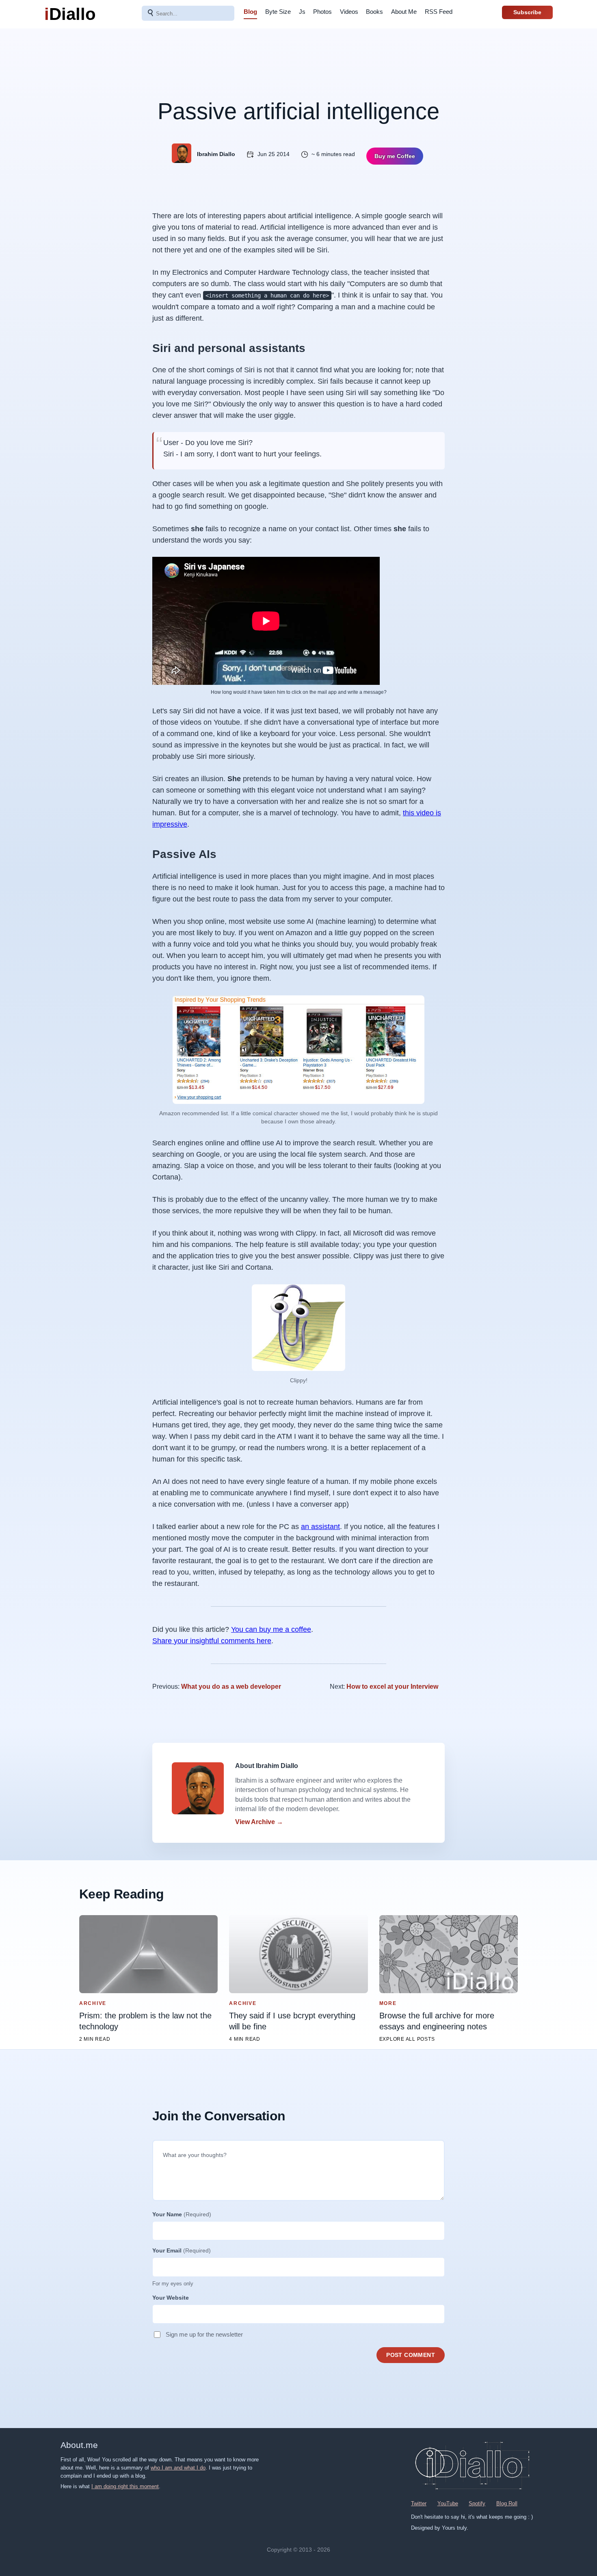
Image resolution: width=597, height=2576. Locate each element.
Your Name (182, 2214)
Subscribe (527, 12)
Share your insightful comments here (212, 1641)
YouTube (448, 2503)
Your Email (182, 2250)
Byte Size (278, 12)
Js (302, 12)
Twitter (419, 2503)
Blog (250, 12)
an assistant (320, 1527)
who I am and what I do (178, 2468)
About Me (404, 12)
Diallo (70, 14)
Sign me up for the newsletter (204, 2334)
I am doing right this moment (125, 2486)
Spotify (477, 2503)
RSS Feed (439, 12)
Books (374, 12)
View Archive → (259, 1822)
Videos (349, 12)
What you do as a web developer (231, 1687)
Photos (322, 12)
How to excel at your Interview (392, 1687)
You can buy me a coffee (271, 1629)
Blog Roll (507, 2503)
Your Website (171, 2298)
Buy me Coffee (395, 156)
